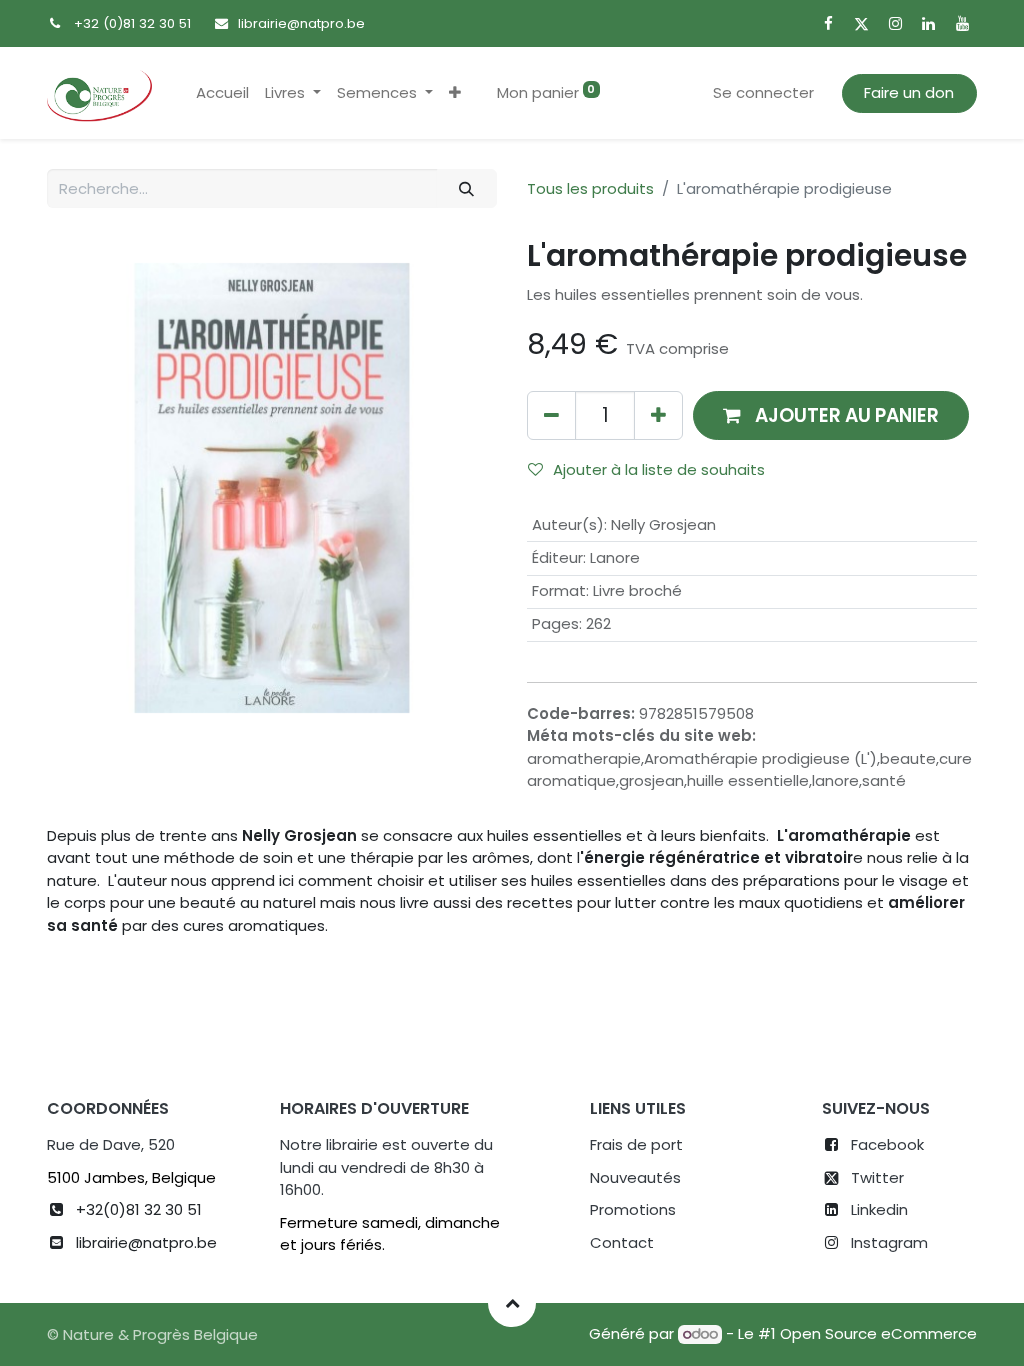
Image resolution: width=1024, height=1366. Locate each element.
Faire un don (909, 92)
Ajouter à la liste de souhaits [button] (659, 469)
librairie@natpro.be (301, 23)
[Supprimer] (551, 415)
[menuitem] (222, 93)
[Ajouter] (658, 415)
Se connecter (763, 92)
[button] (455, 93)
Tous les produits (590, 188)
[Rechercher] (467, 188)
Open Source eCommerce (878, 1333)
